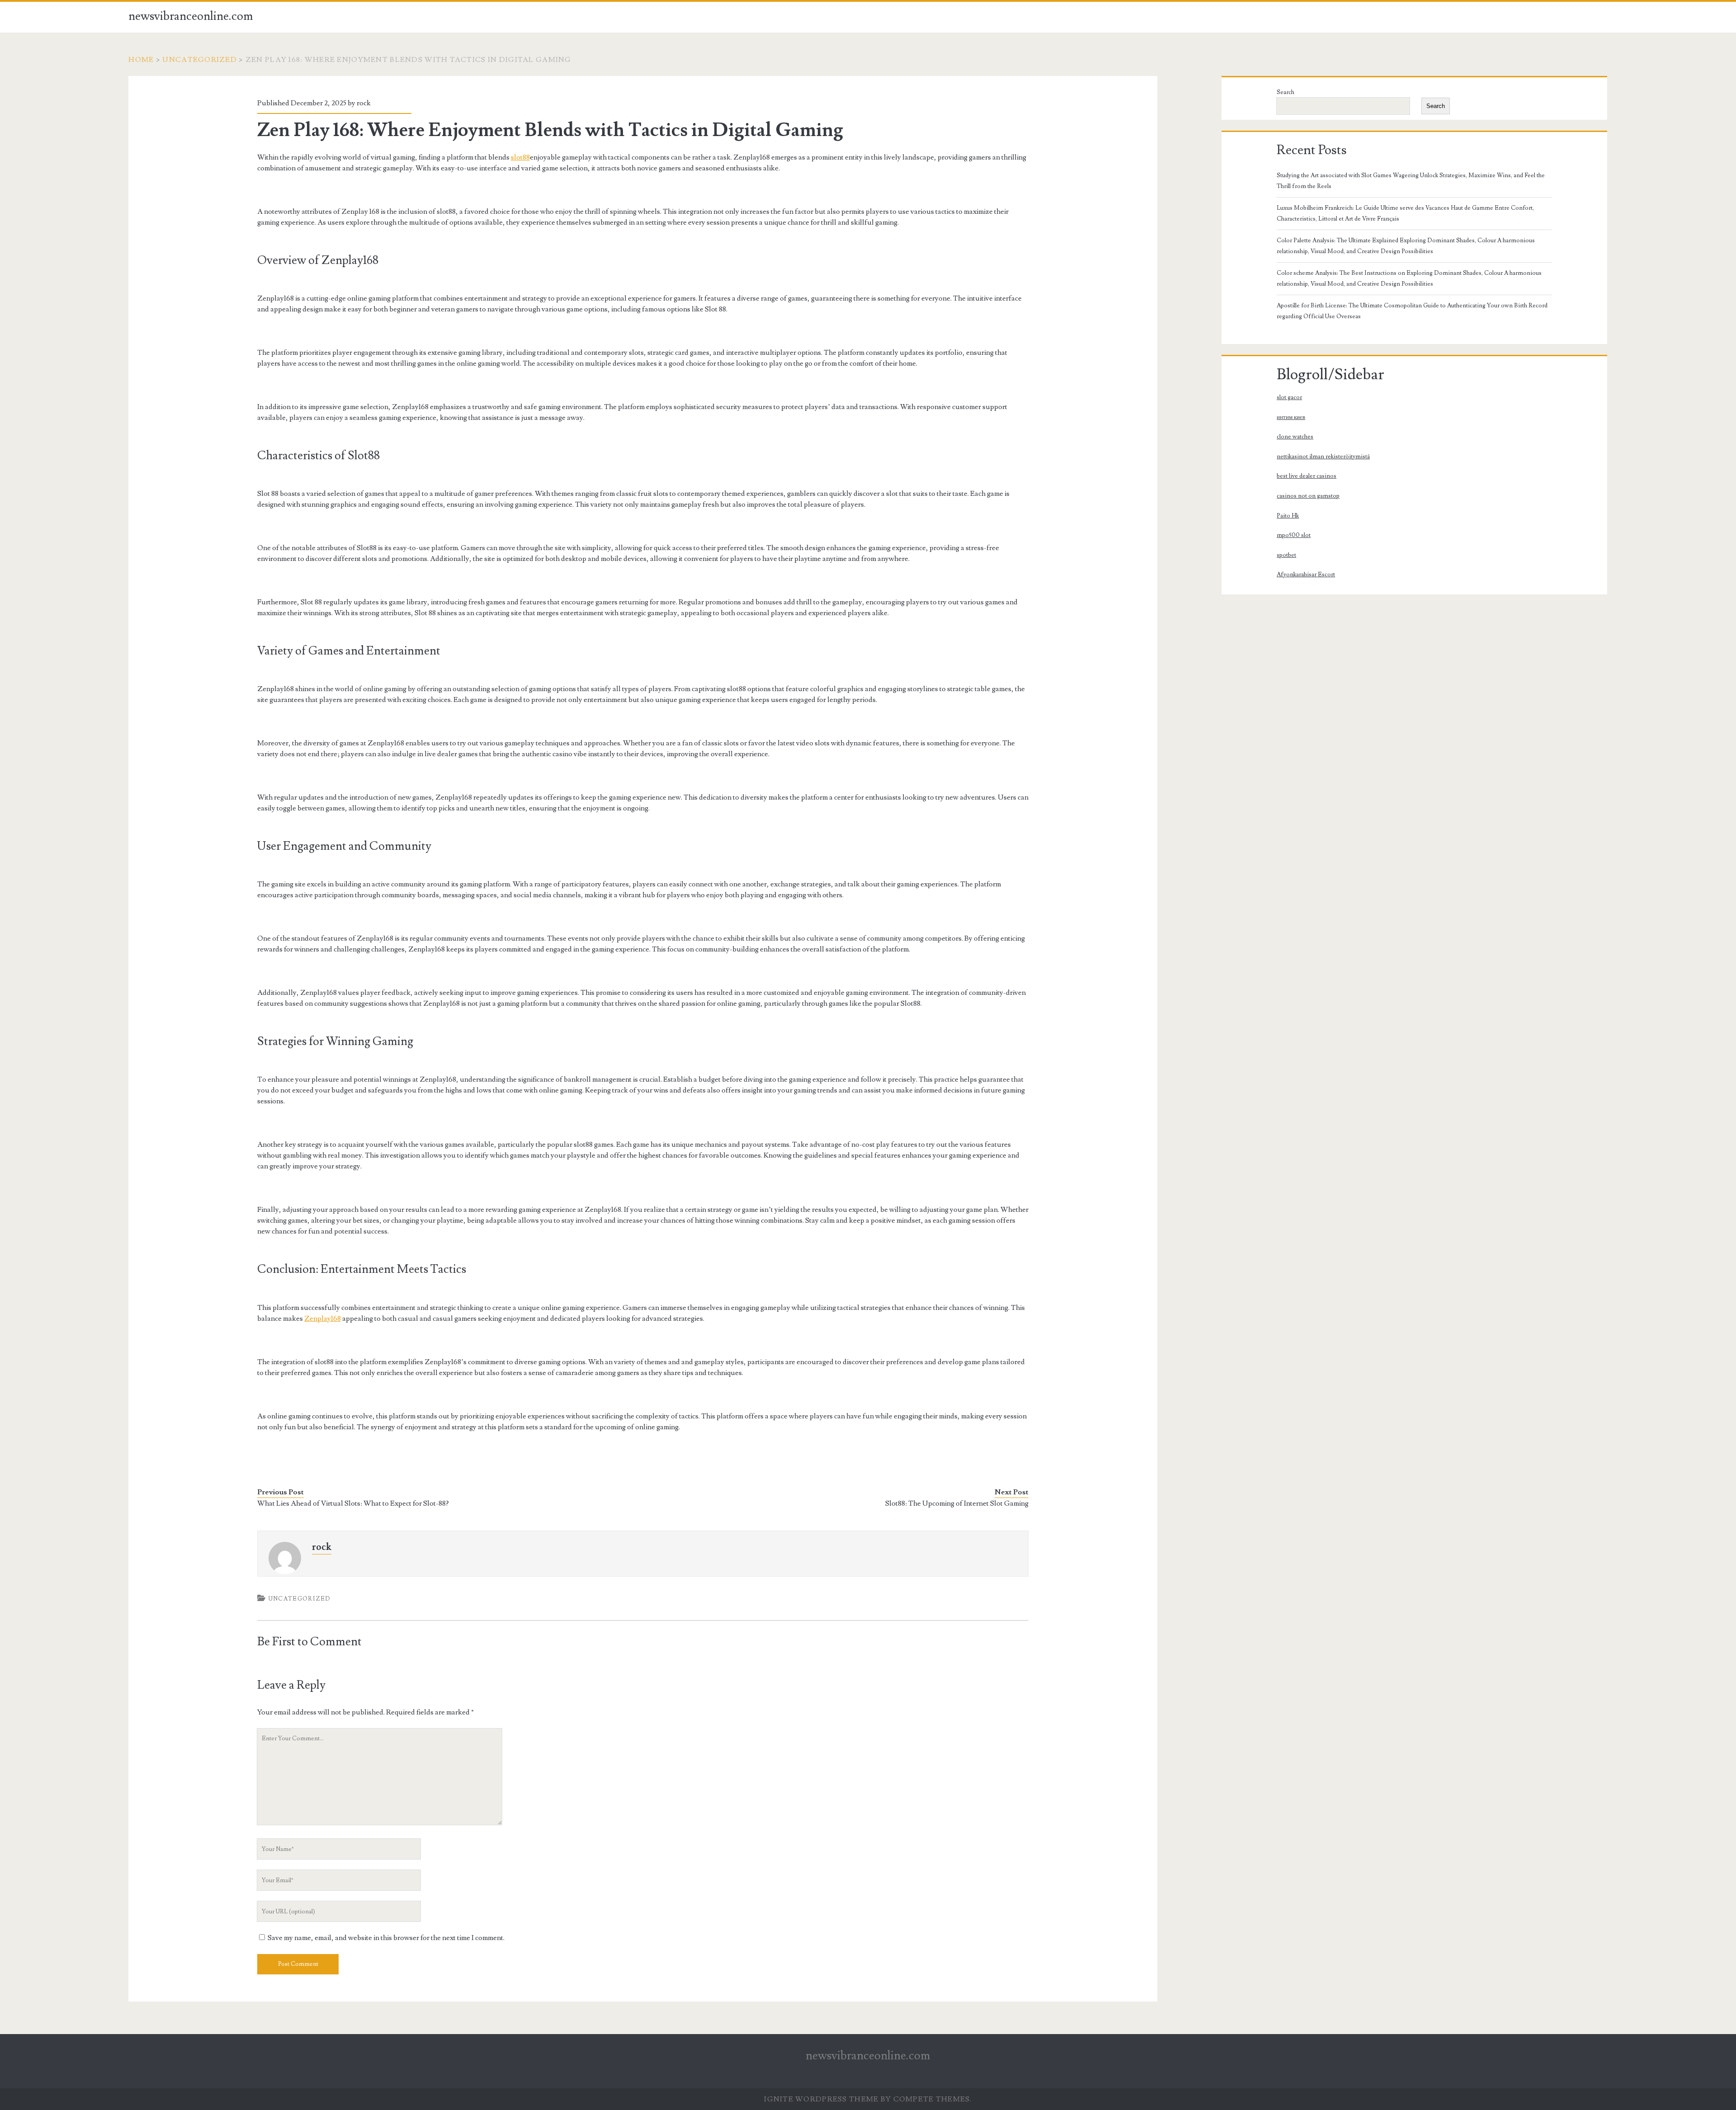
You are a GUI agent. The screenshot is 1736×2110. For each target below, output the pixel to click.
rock (364, 103)
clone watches (1295, 437)
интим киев (1291, 417)
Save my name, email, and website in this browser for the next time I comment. (386, 1938)
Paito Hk (1288, 516)
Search (1285, 92)
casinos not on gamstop (1308, 496)
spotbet (1286, 555)
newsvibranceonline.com (191, 16)
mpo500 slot (1294, 535)
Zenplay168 (323, 1319)
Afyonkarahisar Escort (1306, 575)
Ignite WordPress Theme (821, 2099)
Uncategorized (200, 60)
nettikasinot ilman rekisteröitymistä (1323, 457)
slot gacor (1289, 397)
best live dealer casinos (1307, 476)
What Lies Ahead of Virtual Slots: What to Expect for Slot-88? (353, 1503)
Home (141, 60)
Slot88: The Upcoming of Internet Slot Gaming (957, 1503)
